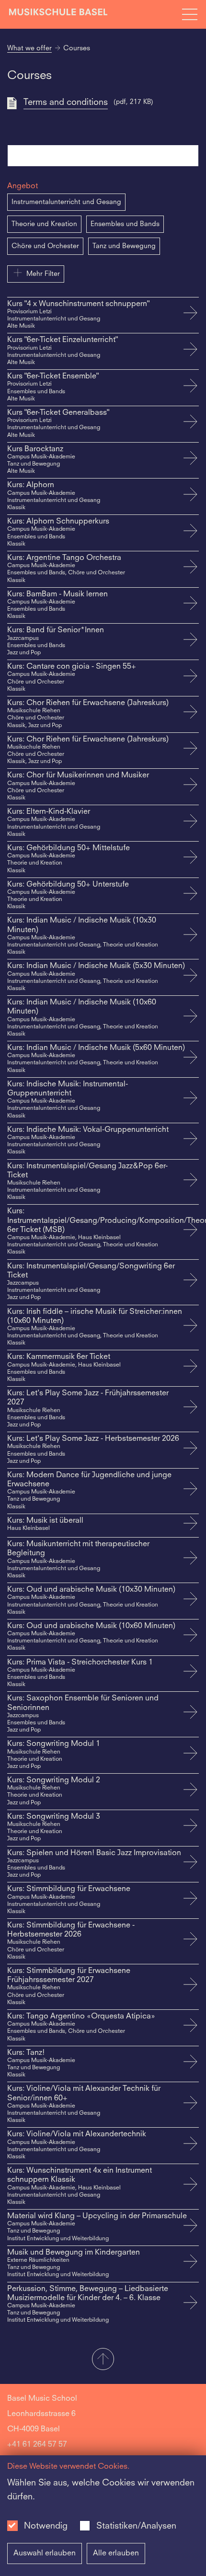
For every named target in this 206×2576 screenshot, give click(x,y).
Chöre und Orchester (45, 246)
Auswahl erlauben (45, 2553)
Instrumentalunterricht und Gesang (66, 202)
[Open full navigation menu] (190, 14)
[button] (103, 2360)
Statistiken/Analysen (136, 2526)
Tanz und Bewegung (124, 246)
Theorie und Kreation (44, 224)
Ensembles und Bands (125, 224)
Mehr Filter (43, 274)
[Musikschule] (58, 14)
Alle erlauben (116, 2553)
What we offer (29, 48)
